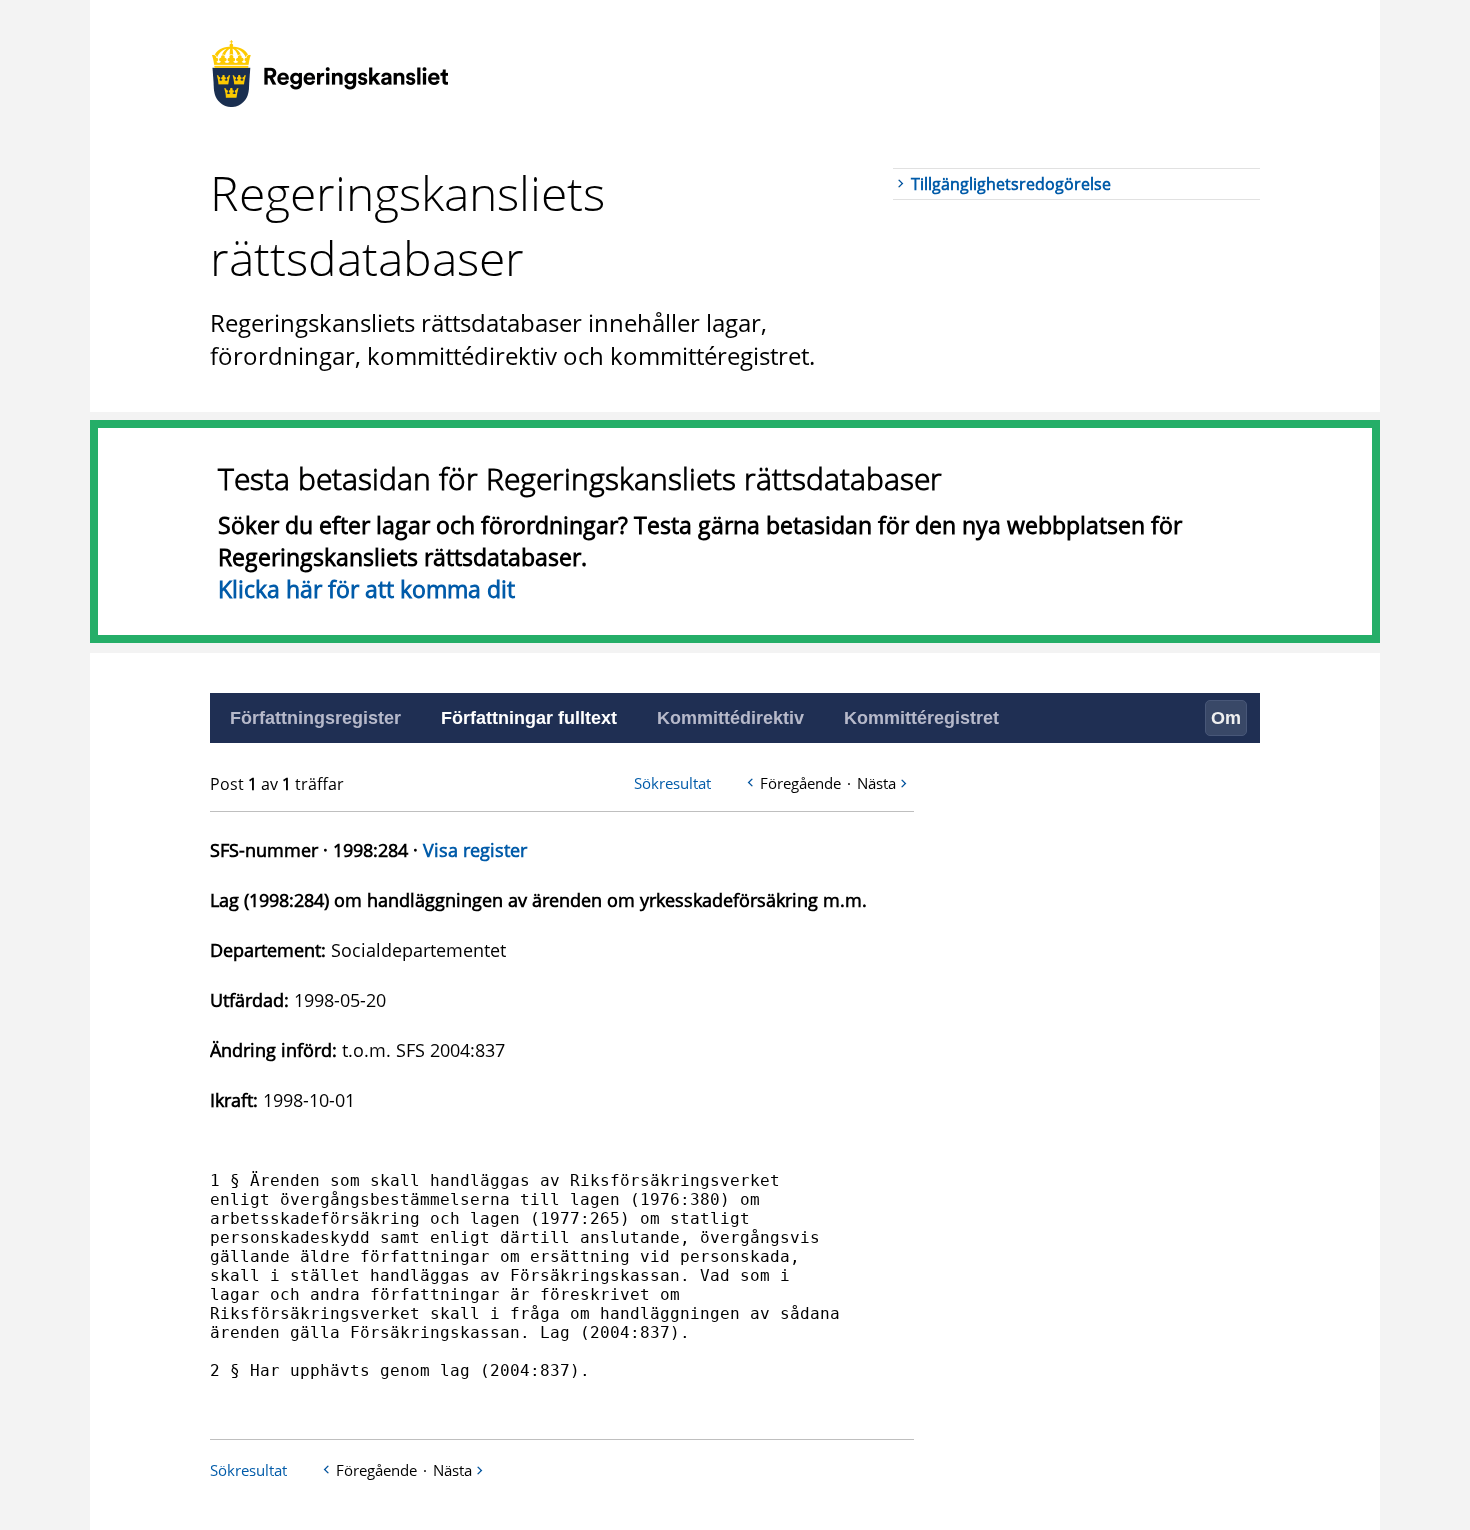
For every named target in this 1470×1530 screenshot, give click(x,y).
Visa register (475, 850)
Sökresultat (672, 783)
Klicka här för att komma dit (366, 589)
